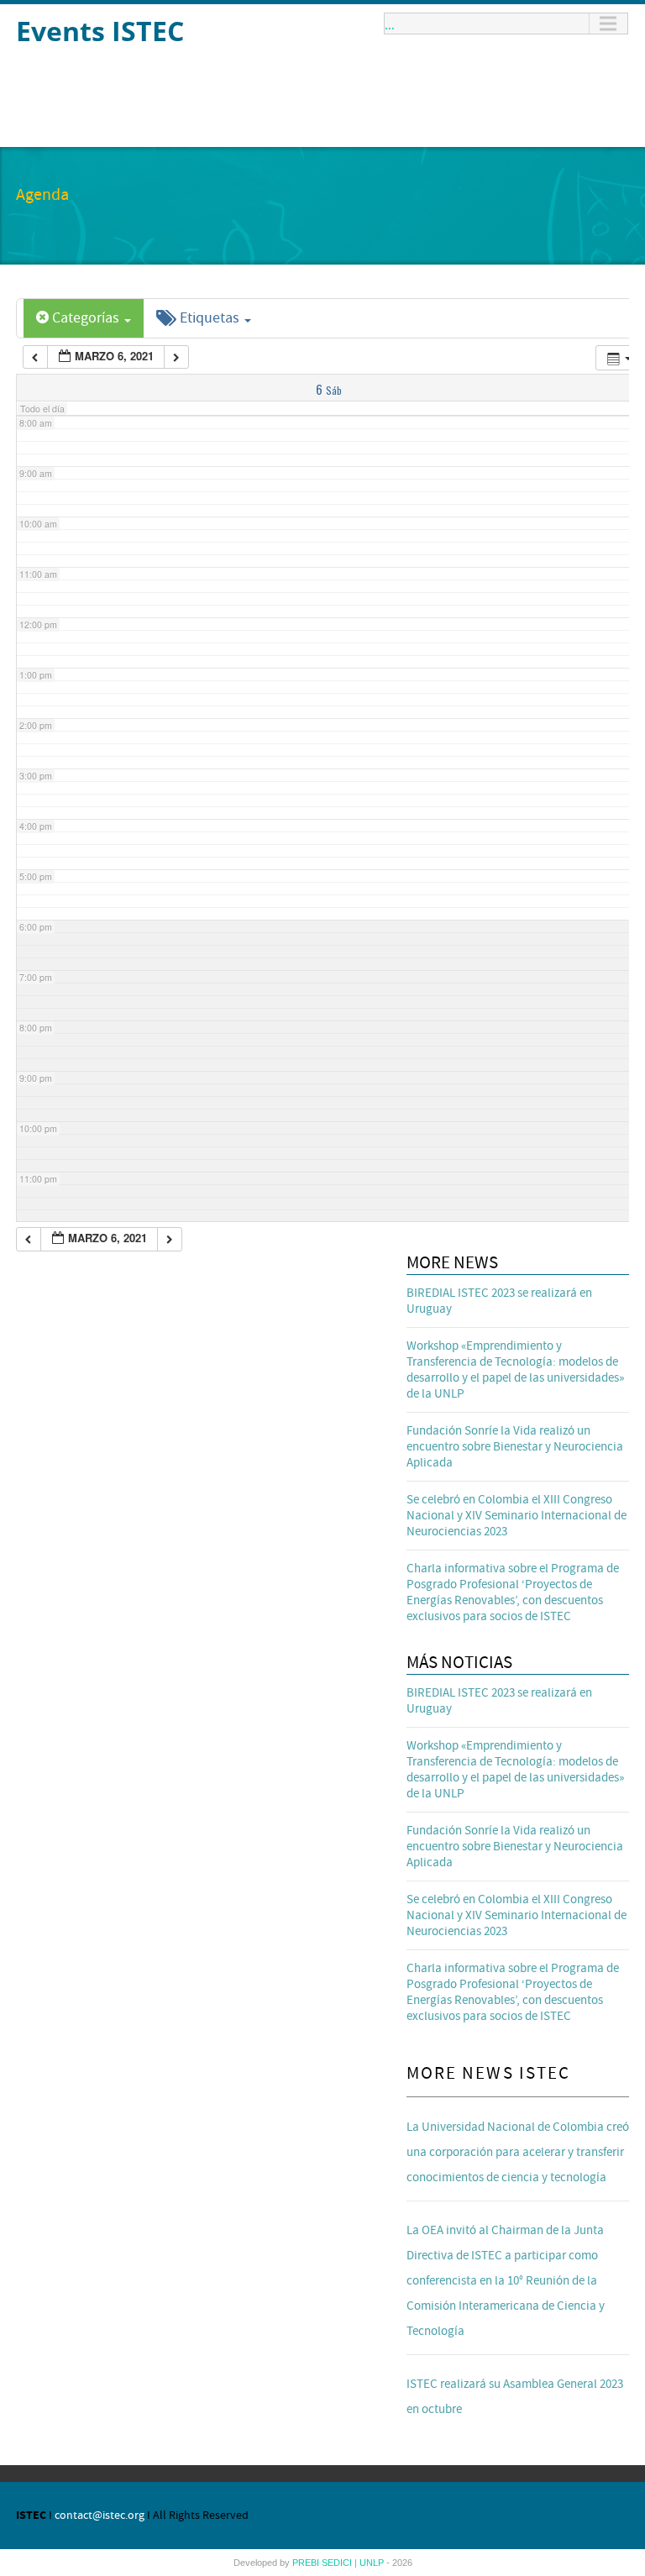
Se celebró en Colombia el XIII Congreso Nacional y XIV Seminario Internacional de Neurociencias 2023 (517, 1516)
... (390, 24)
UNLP (373, 2563)
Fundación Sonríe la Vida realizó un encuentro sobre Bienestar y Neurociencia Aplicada (515, 1447)
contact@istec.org (100, 2516)
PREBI (307, 2563)
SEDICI (338, 2563)
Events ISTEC (100, 31)
